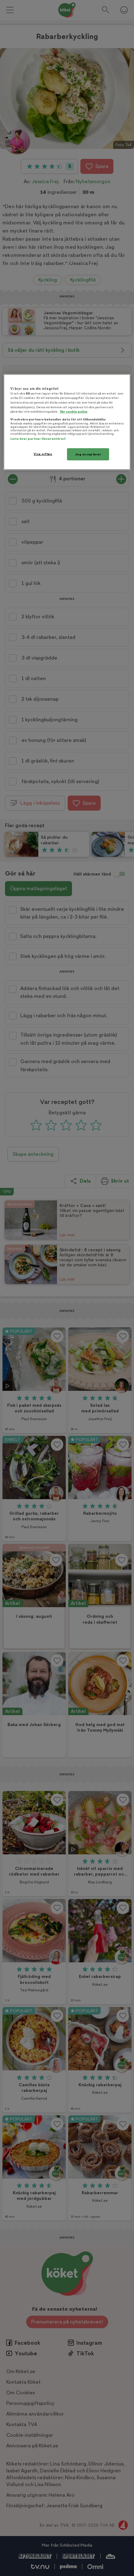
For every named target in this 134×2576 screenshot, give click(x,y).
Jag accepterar (88, 454)
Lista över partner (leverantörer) (38, 439)
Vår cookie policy (74, 412)
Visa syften (43, 454)
